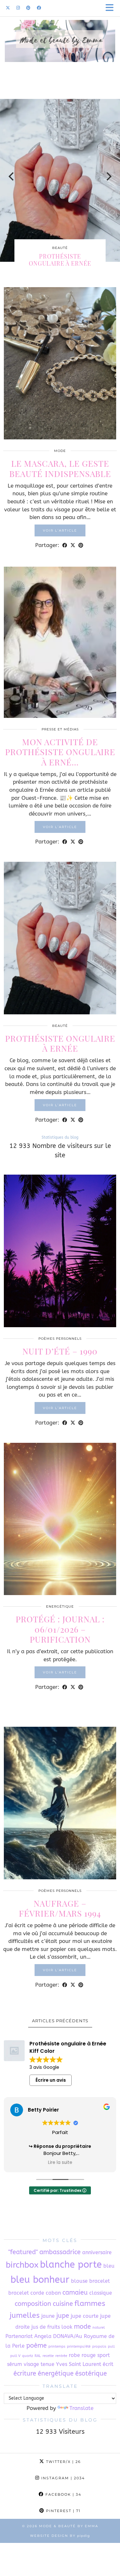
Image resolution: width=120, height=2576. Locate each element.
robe (74, 2355)
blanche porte (71, 2265)
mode (82, 2327)
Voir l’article (60, 530)
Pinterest (63, 2511)
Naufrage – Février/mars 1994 (60, 1908)
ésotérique (91, 2373)
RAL (38, 2356)
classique (101, 2293)
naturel (99, 2328)
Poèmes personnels (60, 1339)
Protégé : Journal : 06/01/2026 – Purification (60, 1629)
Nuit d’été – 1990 (60, 1351)
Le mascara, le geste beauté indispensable (60, 468)
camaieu (75, 2293)
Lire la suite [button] (60, 2163)
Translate (81, 2408)
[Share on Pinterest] (81, 545)
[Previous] (12, 177)
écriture (25, 2373)
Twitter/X (63, 2462)
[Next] (108, 177)
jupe (63, 2316)
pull (111, 2347)
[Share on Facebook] (65, 545)
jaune (48, 2316)
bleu (109, 2266)
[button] (112, 8)
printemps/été (79, 2347)
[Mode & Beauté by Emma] (60, 52)
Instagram (62, 2478)
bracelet (100, 2281)
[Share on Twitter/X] (73, 545)
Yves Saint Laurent (79, 2364)
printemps (57, 2347)
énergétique (56, 2373)
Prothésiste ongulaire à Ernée (60, 260)
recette (48, 2356)
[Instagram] (18, 8)
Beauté (60, 248)
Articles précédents (60, 2021)
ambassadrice (60, 2252)
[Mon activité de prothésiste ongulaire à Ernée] (60, 642)
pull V (15, 2356)
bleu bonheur (40, 2280)
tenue (48, 2364)
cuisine (63, 2304)
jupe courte (85, 2316)
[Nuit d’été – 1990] (60, 1251)
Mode (60, 451)
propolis (99, 2347)
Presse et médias (60, 729)
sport (104, 2355)
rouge (89, 2355)
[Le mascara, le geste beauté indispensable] (60, 363)
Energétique (60, 1606)
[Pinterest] (28, 8)
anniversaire (97, 2252)
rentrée (61, 2356)
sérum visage (23, 2364)
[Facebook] (39, 8)
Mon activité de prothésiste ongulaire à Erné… (60, 752)
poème (36, 2346)
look (67, 2327)
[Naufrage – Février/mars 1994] (60, 1803)
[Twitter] (8, 8)
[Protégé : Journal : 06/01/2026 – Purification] (60, 1519)
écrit (108, 2364)
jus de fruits (46, 2327)
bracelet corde (26, 2293)
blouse (79, 2281)
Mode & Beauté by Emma (69, 2526)
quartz (28, 2356)
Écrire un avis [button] (51, 2080)
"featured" (23, 2252)
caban (53, 2293)
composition (33, 2304)
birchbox (22, 2265)
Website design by (60, 2536)
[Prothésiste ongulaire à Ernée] (60, 938)
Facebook (63, 2494)
